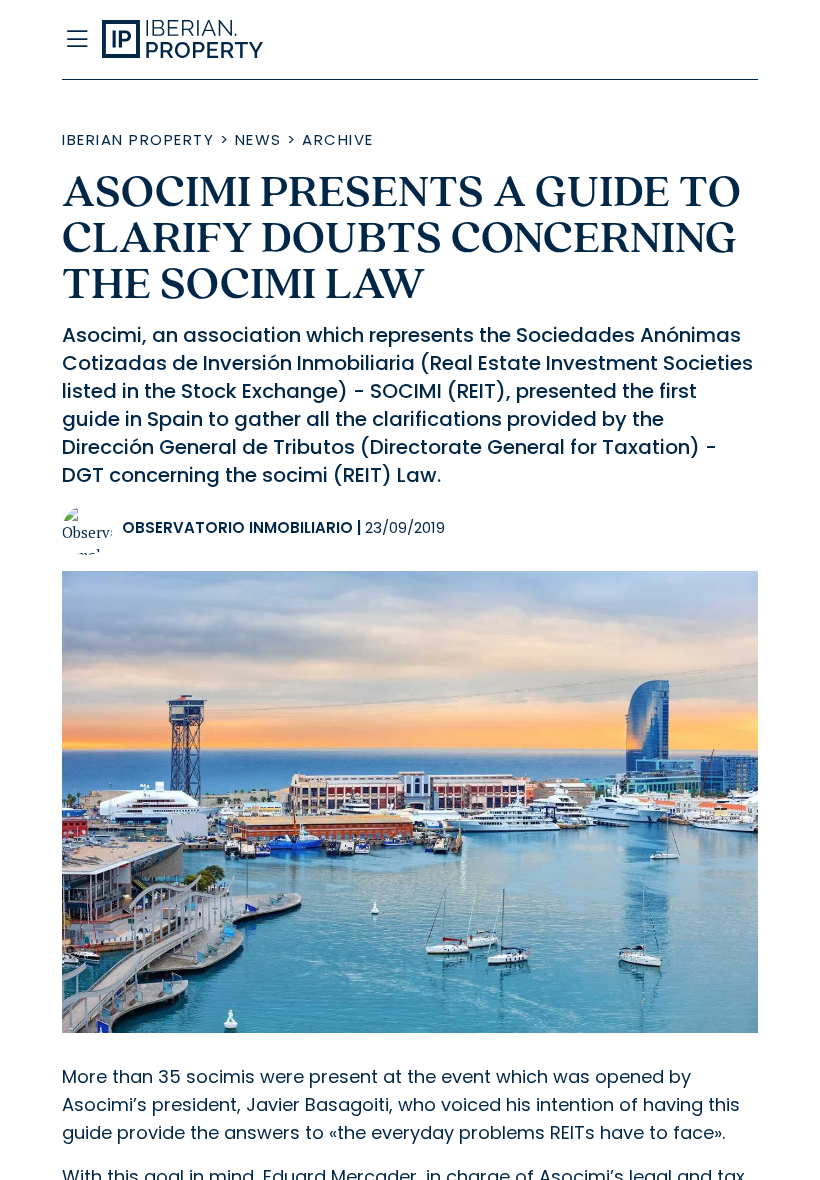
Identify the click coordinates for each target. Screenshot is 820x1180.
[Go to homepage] (314, 40)
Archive (338, 139)
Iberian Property (138, 139)
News (258, 139)
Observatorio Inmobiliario (237, 527)
